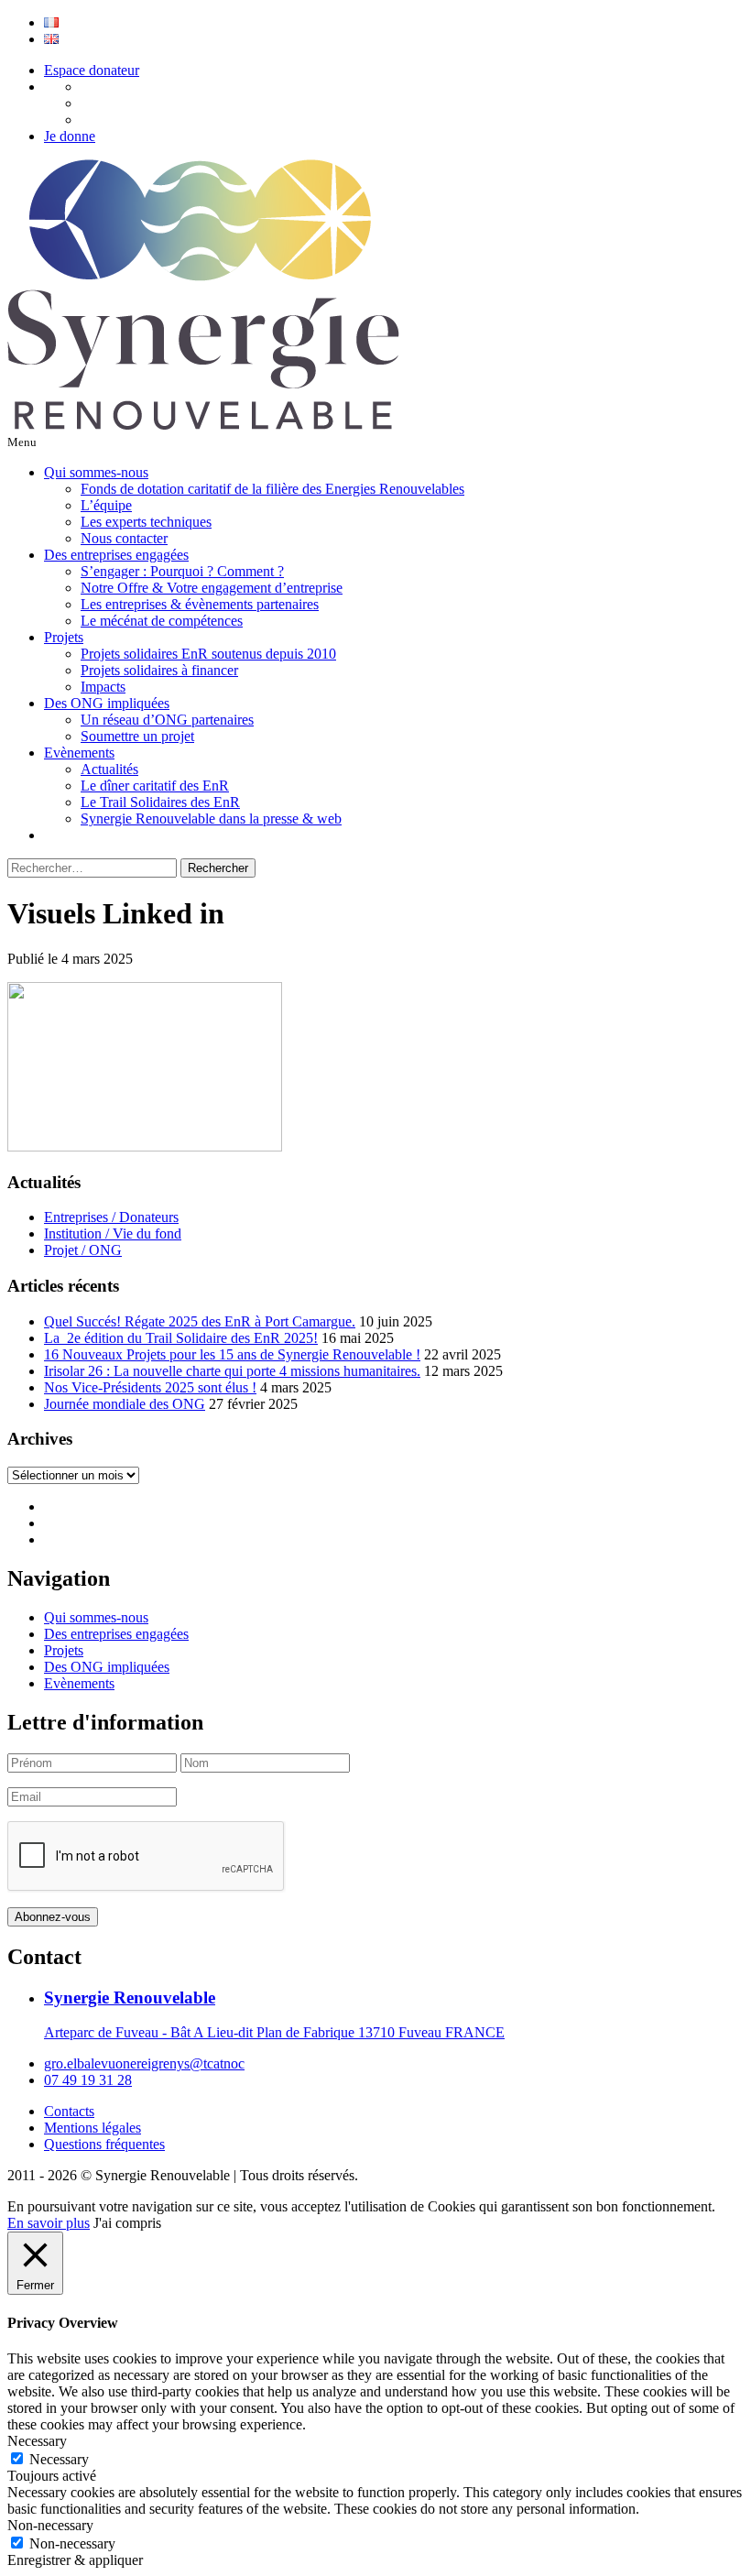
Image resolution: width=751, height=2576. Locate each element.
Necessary (59, 2459)
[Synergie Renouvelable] (203, 425)
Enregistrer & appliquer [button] (75, 2560)
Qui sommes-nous (96, 472)
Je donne (70, 136)
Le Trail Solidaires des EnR (160, 802)
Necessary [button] (37, 2441)
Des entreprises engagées (116, 555)
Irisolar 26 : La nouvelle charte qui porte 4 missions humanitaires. (232, 1371)
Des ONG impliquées (107, 703)
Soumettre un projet (137, 736)
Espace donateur (92, 70)
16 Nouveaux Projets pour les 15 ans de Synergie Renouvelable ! (232, 1354)
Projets (64, 637)
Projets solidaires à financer (159, 670)
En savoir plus (49, 2223)
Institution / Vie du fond (113, 1233)
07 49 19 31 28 (88, 2080)
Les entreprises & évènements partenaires (200, 604)
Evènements (79, 753)
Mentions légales (93, 2128)
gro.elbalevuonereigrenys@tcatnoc (144, 2063)
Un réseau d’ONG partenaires (167, 720)
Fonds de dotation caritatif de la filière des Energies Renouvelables (272, 489)
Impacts (103, 687)
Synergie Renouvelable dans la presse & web (211, 819)
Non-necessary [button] (50, 2525)
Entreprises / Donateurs (111, 1217)
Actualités (109, 769)
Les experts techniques (146, 522)
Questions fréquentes (104, 2144)
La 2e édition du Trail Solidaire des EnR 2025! (181, 1338)
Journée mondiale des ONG (125, 1404)
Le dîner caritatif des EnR (155, 786)
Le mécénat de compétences (162, 621)
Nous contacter (124, 538)
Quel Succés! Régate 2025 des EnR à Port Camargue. (200, 1321)
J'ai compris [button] (127, 2223)
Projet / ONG (83, 1250)
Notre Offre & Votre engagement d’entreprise (212, 588)
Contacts (69, 2111)
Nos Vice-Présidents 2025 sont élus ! (150, 1387)
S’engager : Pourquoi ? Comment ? (182, 571)
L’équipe (106, 505)
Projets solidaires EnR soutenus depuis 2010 (208, 654)
